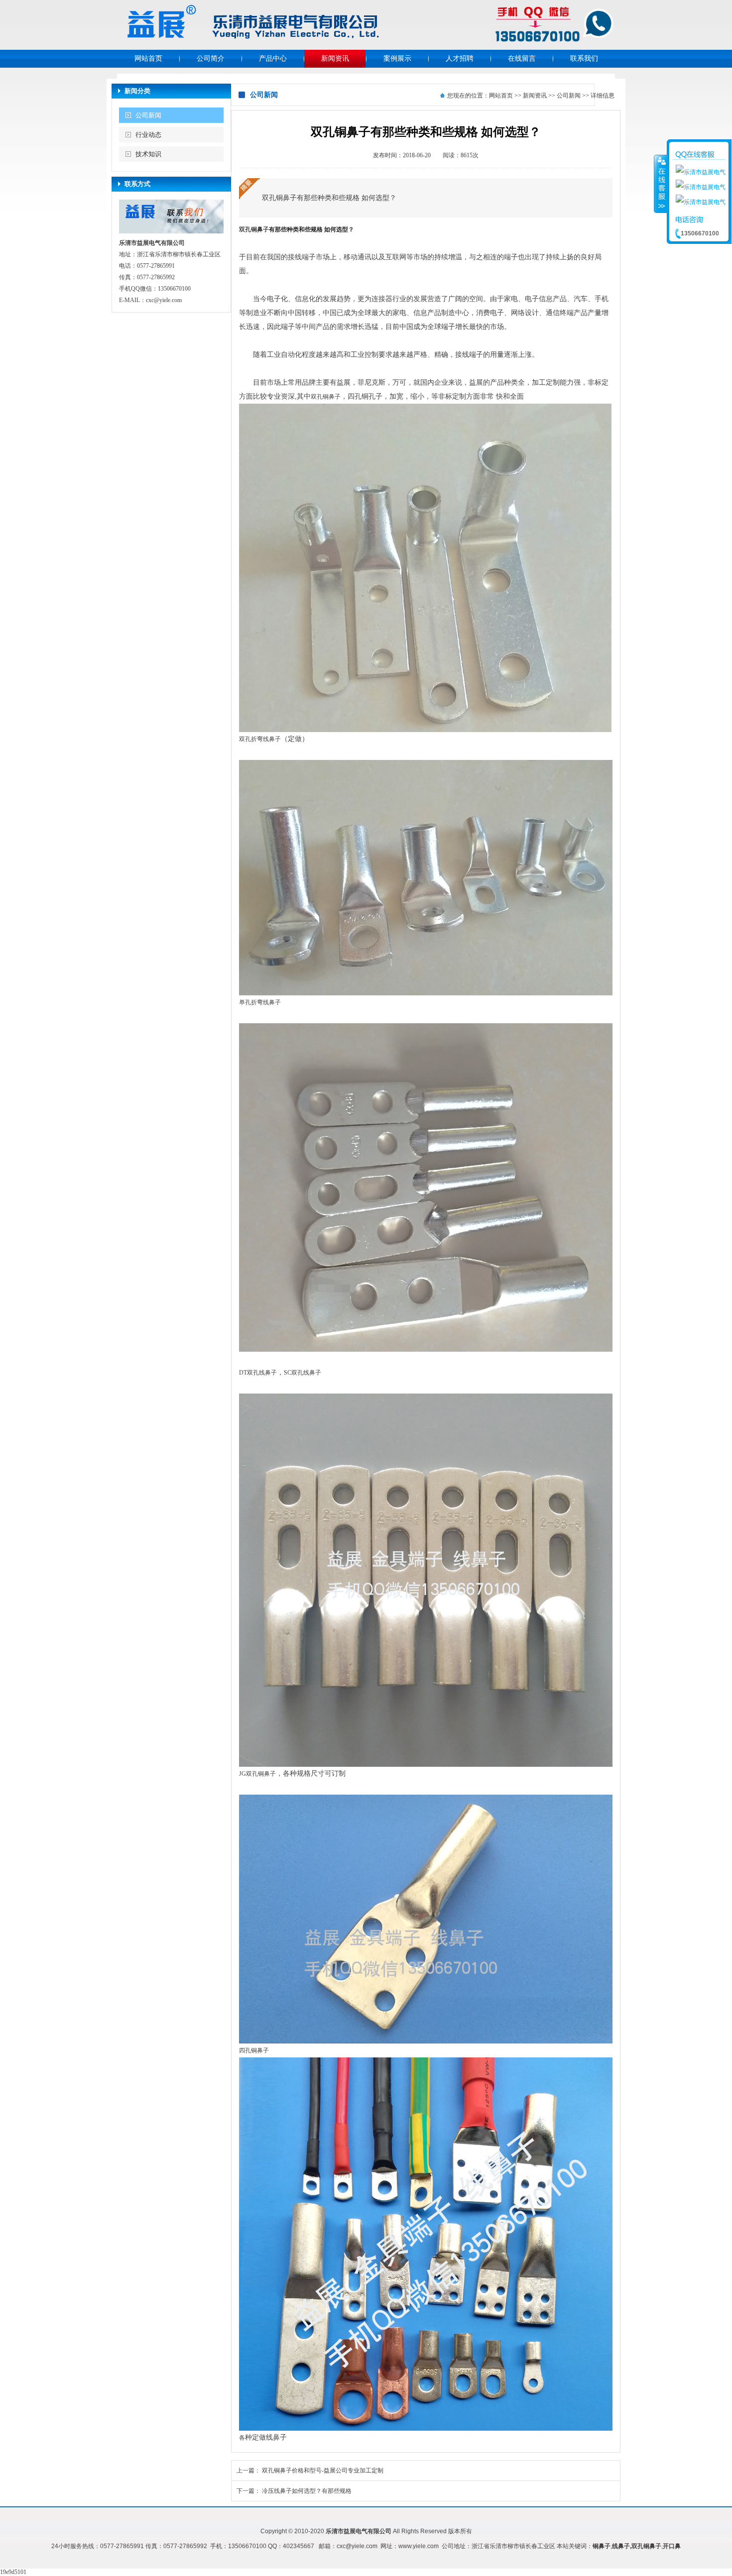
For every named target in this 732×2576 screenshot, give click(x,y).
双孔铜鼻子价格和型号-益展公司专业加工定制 (323, 2470)
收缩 (661, 184)
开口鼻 (672, 2546)
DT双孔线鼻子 (258, 1373)
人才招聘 (460, 58)
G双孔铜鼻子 (259, 1774)
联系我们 (584, 58)
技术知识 (148, 154)
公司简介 (211, 58)
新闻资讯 (335, 58)
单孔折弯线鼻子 (260, 1002)
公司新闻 (148, 115)
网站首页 (148, 58)
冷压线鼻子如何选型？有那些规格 (307, 2491)
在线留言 (522, 58)
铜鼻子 (602, 2546)
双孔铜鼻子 (254, 229)
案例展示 (397, 58)
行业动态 (148, 135)
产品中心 (273, 58)
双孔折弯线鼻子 (260, 739)
